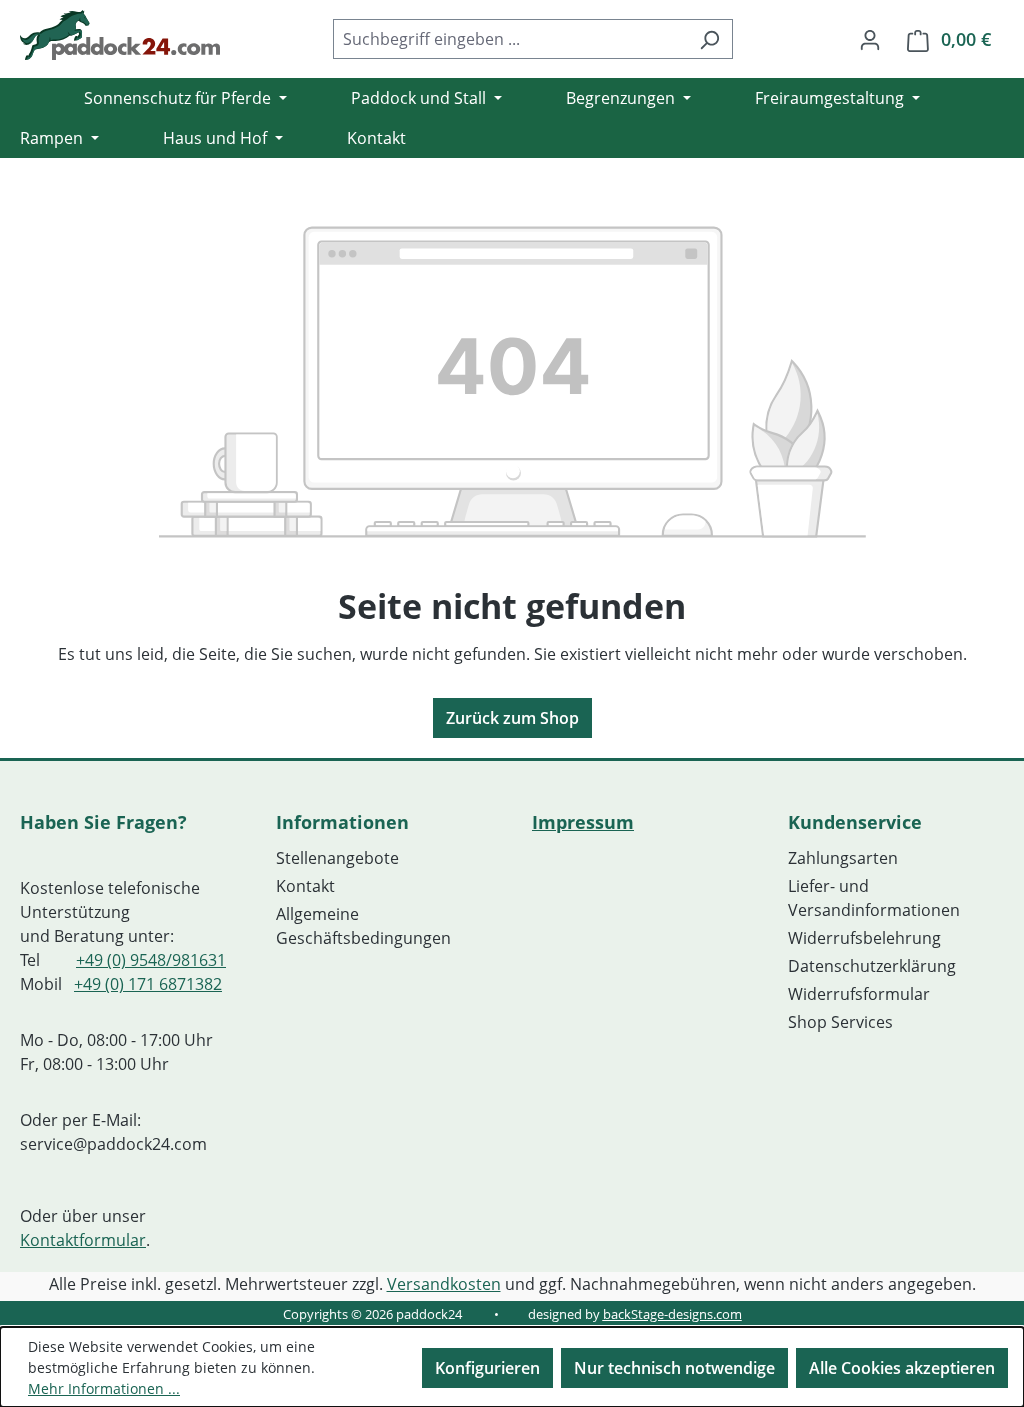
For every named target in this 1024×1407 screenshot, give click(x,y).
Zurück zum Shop (512, 718)
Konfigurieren (487, 1368)
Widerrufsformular (859, 994)
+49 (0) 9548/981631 (151, 960)
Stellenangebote (337, 858)
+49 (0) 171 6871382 (148, 984)
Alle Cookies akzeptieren (902, 1368)
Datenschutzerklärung (872, 966)
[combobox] (510, 39)
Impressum (583, 822)
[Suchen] (709, 39)
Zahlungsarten (843, 858)
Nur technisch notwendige (674, 1368)
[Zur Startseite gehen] (120, 35)
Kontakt (305, 886)
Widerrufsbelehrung (864, 938)
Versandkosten (444, 1284)
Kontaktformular (83, 1240)
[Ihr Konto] (870, 39)
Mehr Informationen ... (104, 1388)
